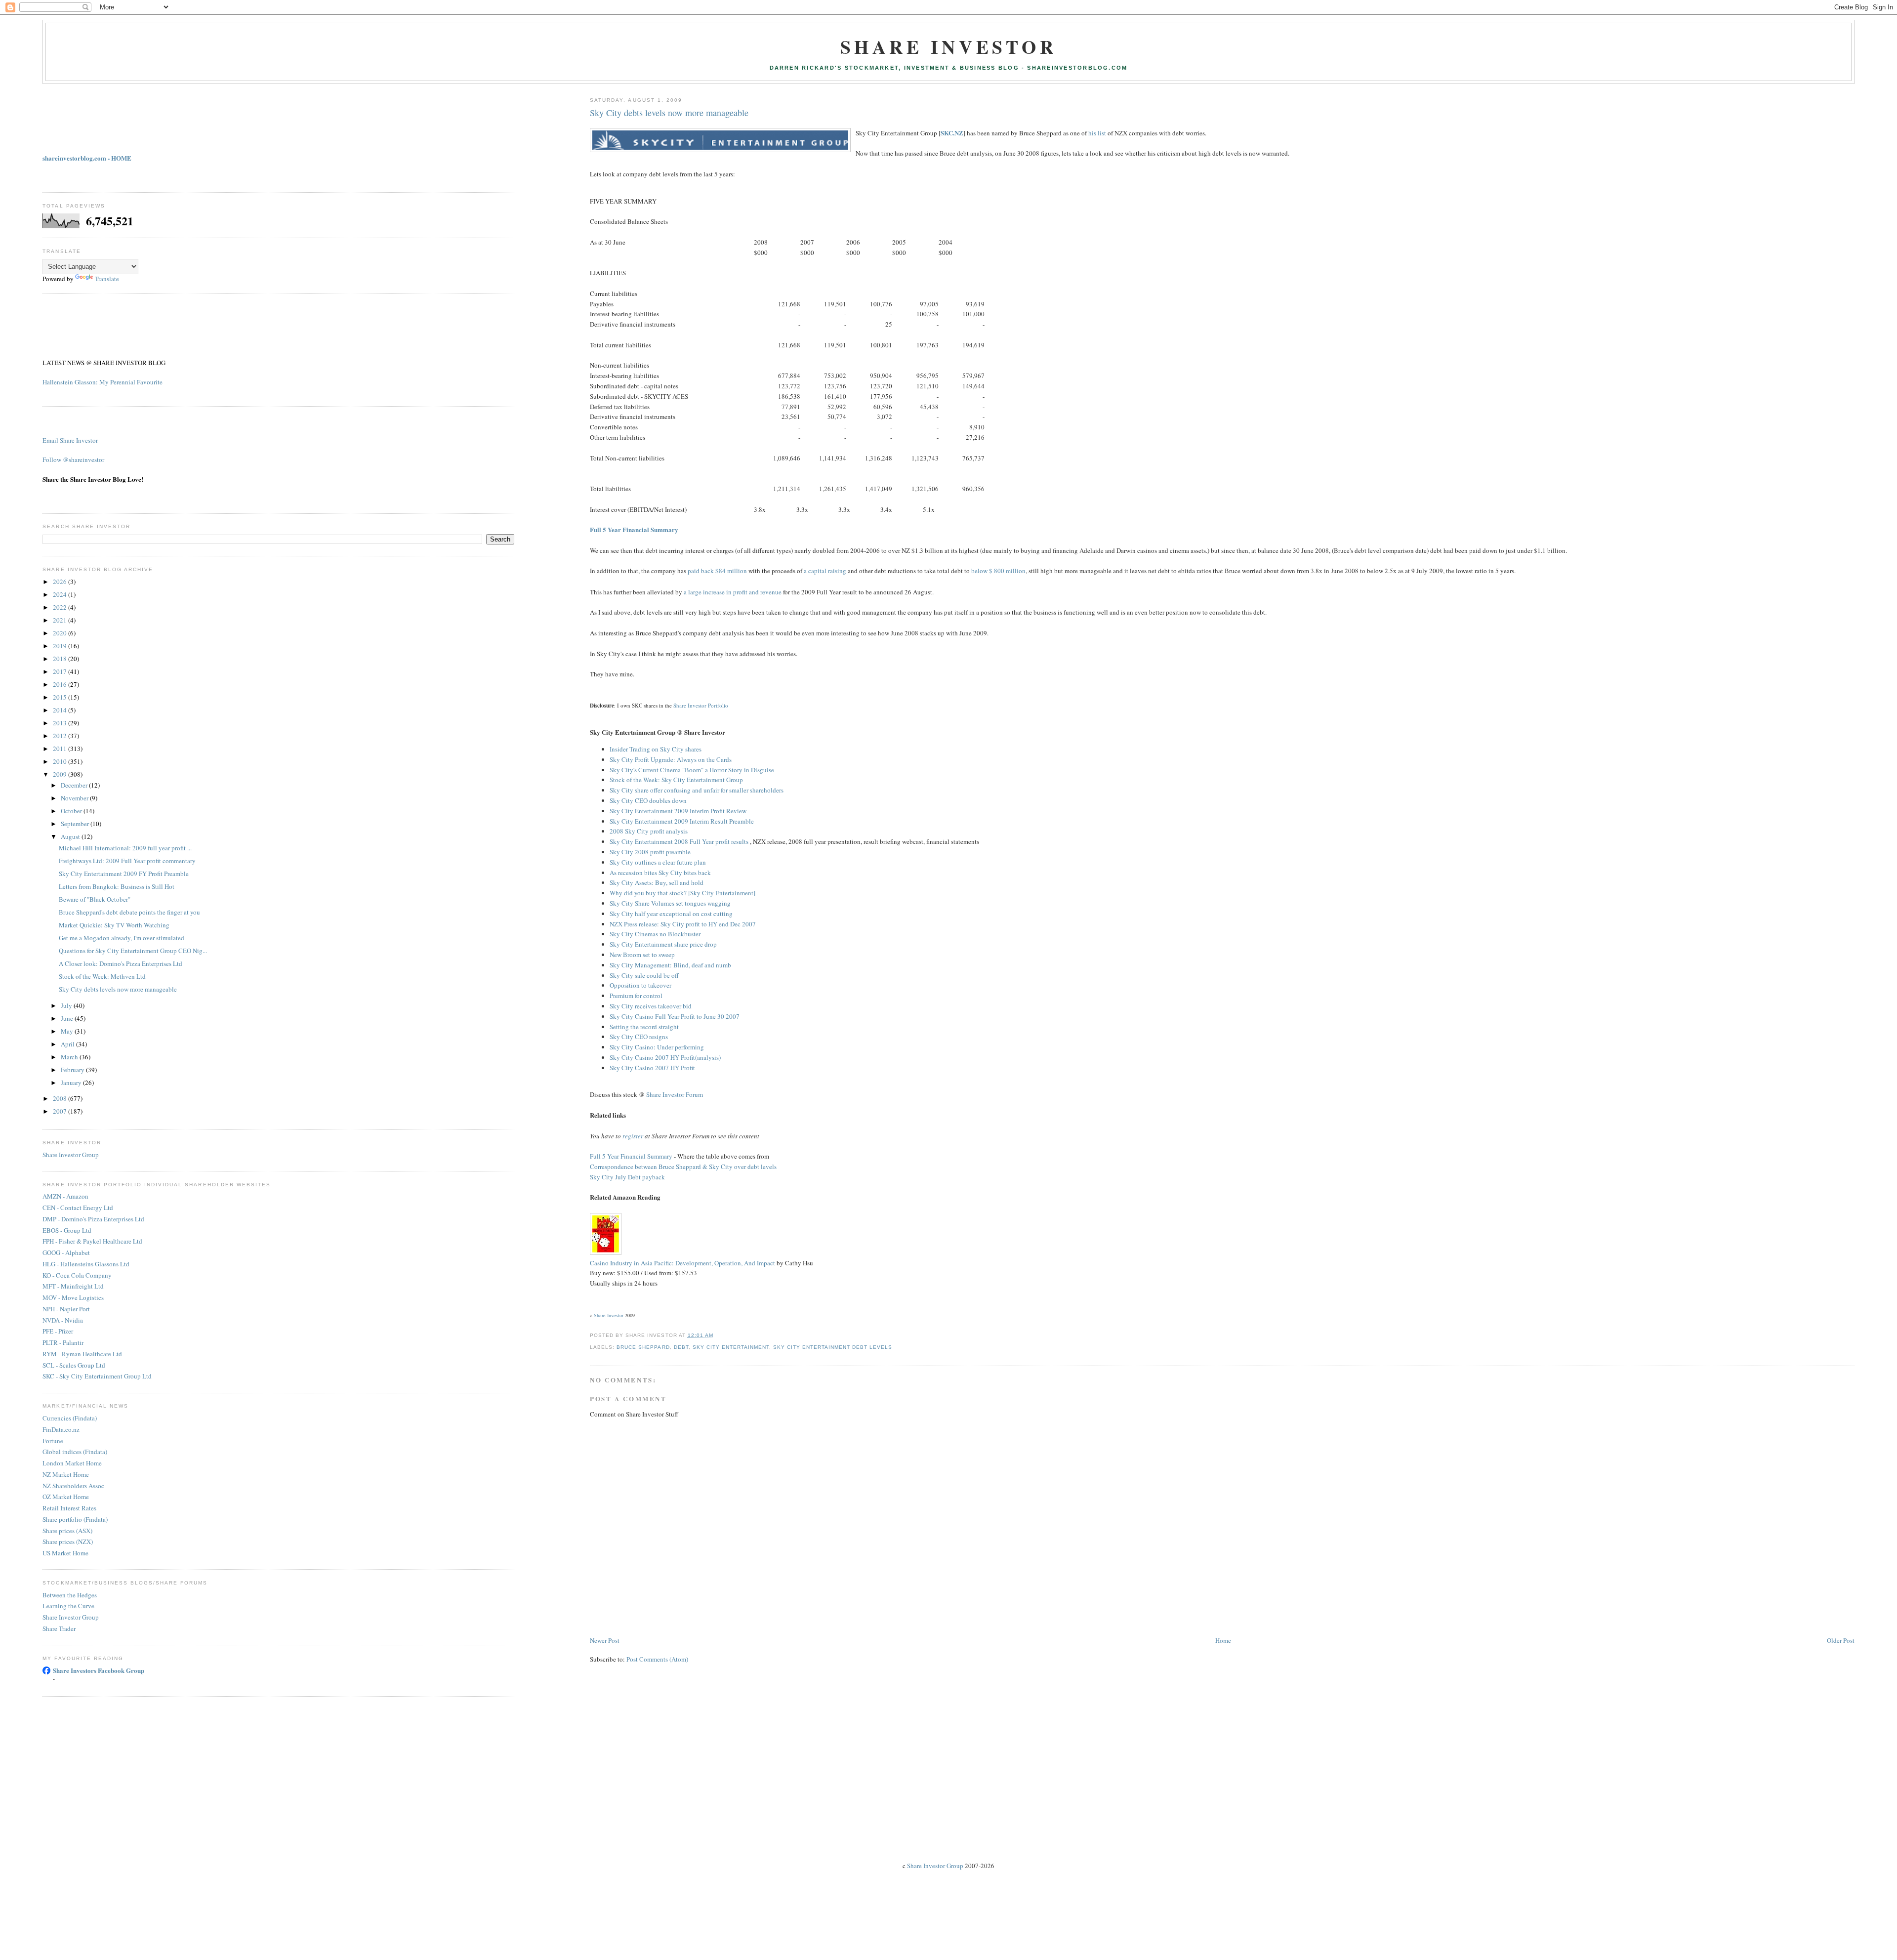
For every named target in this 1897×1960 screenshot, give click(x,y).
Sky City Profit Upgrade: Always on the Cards (671, 759)
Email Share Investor (70, 440)
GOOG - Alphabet (66, 1252)
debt (681, 1347)
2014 (61, 710)
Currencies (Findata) (70, 1418)
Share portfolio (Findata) (75, 1519)
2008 (61, 1098)
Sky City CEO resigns (639, 1037)
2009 (61, 774)
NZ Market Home (66, 1474)
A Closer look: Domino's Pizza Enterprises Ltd (121, 963)
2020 (61, 633)
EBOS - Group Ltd (67, 1230)
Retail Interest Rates (69, 1508)
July (67, 1005)
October (72, 811)
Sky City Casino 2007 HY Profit (652, 1068)
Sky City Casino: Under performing (657, 1047)
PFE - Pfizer (58, 1331)
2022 (61, 607)
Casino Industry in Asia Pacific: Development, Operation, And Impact (682, 1263)
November (75, 798)
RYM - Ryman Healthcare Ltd (82, 1354)
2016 (61, 684)
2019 (61, 646)
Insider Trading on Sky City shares (656, 749)
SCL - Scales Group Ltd (74, 1365)
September (76, 824)
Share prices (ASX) (67, 1531)
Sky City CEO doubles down (648, 800)
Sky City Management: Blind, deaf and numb (670, 965)
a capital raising (825, 571)
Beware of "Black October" (95, 899)
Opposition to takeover (640, 985)
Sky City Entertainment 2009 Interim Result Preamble (682, 821)
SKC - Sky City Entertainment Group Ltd (97, 1376)
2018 (61, 659)
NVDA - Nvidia (63, 1320)
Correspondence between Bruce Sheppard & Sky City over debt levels (683, 1167)
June (68, 1018)
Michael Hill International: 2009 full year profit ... (125, 848)
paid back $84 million (717, 571)
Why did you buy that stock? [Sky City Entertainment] (682, 893)
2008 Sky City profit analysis (649, 831)
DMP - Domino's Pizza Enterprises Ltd (93, 1219)
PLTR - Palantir (63, 1342)
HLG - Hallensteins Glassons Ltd (86, 1264)
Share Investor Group (71, 1155)
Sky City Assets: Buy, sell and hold (657, 882)
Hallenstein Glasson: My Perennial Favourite (103, 382)
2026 (61, 582)
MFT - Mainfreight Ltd (73, 1286)
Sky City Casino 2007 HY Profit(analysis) (665, 1057)
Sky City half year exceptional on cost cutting (671, 914)
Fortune (53, 1441)
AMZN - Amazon (65, 1196)
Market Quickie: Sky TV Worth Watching (114, 925)
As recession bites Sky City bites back (660, 873)
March (70, 1057)
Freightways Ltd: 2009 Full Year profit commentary (127, 861)
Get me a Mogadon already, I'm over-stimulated (122, 938)
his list (1097, 133)
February (73, 1070)
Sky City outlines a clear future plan (658, 862)
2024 (61, 594)
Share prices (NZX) (68, 1542)
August (71, 836)
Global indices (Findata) (75, 1452)
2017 (61, 671)
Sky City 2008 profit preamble (650, 852)
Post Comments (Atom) (657, 1659)
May (68, 1031)
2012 (61, 736)
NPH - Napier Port (66, 1309)
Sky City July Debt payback (627, 1177)
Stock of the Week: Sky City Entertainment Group (676, 780)
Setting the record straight (644, 1027)
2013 (61, 723)
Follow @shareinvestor (73, 459)
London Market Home (72, 1463)
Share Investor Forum (675, 1094)
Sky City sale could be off (644, 975)
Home (1223, 1640)
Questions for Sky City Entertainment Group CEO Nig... (133, 951)
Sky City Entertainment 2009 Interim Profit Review (678, 811)
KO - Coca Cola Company (77, 1275)
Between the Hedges (70, 1595)
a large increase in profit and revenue (733, 592)
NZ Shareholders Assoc (73, 1486)
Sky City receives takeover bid (651, 1006)
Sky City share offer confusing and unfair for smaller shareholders (697, 790)
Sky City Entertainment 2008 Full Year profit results (680, 841)
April (68, 1044)
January (72, 1083)
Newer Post (605, 1640)
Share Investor (949, 47)
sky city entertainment (731, 1347)
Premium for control (636, 996)
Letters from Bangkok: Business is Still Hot (117, 886)
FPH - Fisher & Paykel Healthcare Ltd (92, 1241)
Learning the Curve (68, 1606)
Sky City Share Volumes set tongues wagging (670, 903)
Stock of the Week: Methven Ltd (102, 976)
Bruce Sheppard (643, 1347)
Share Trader (59, 1628)
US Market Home (65, 1553)
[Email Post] (716, 1335)
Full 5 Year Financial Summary (634, 529)
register (633, 1136)
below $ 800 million (998, 571)
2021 (61, 620)
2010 (61, 761)
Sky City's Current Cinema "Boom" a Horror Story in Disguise (692, 770)
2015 (61, 697)
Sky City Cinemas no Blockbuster (655, 934)
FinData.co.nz (61, 1429)
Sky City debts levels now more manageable (669, 113)
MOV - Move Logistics (73, 1297)
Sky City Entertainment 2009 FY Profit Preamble (124, 874)
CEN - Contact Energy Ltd (78, 1208)
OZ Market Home (66, 1497)
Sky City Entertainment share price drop (663, 944)
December (75, 785)
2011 (61, 749)
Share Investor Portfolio (701, 705)
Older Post (1841, 1640)
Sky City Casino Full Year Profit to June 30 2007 (675, 1016)
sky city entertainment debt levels (833, 1347)
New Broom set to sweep (642, 955)
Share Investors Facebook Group (99, 1670)
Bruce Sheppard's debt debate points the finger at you (129, 912)
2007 (61, 1111)
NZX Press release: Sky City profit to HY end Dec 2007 (683, 924)
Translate (107, 279)
